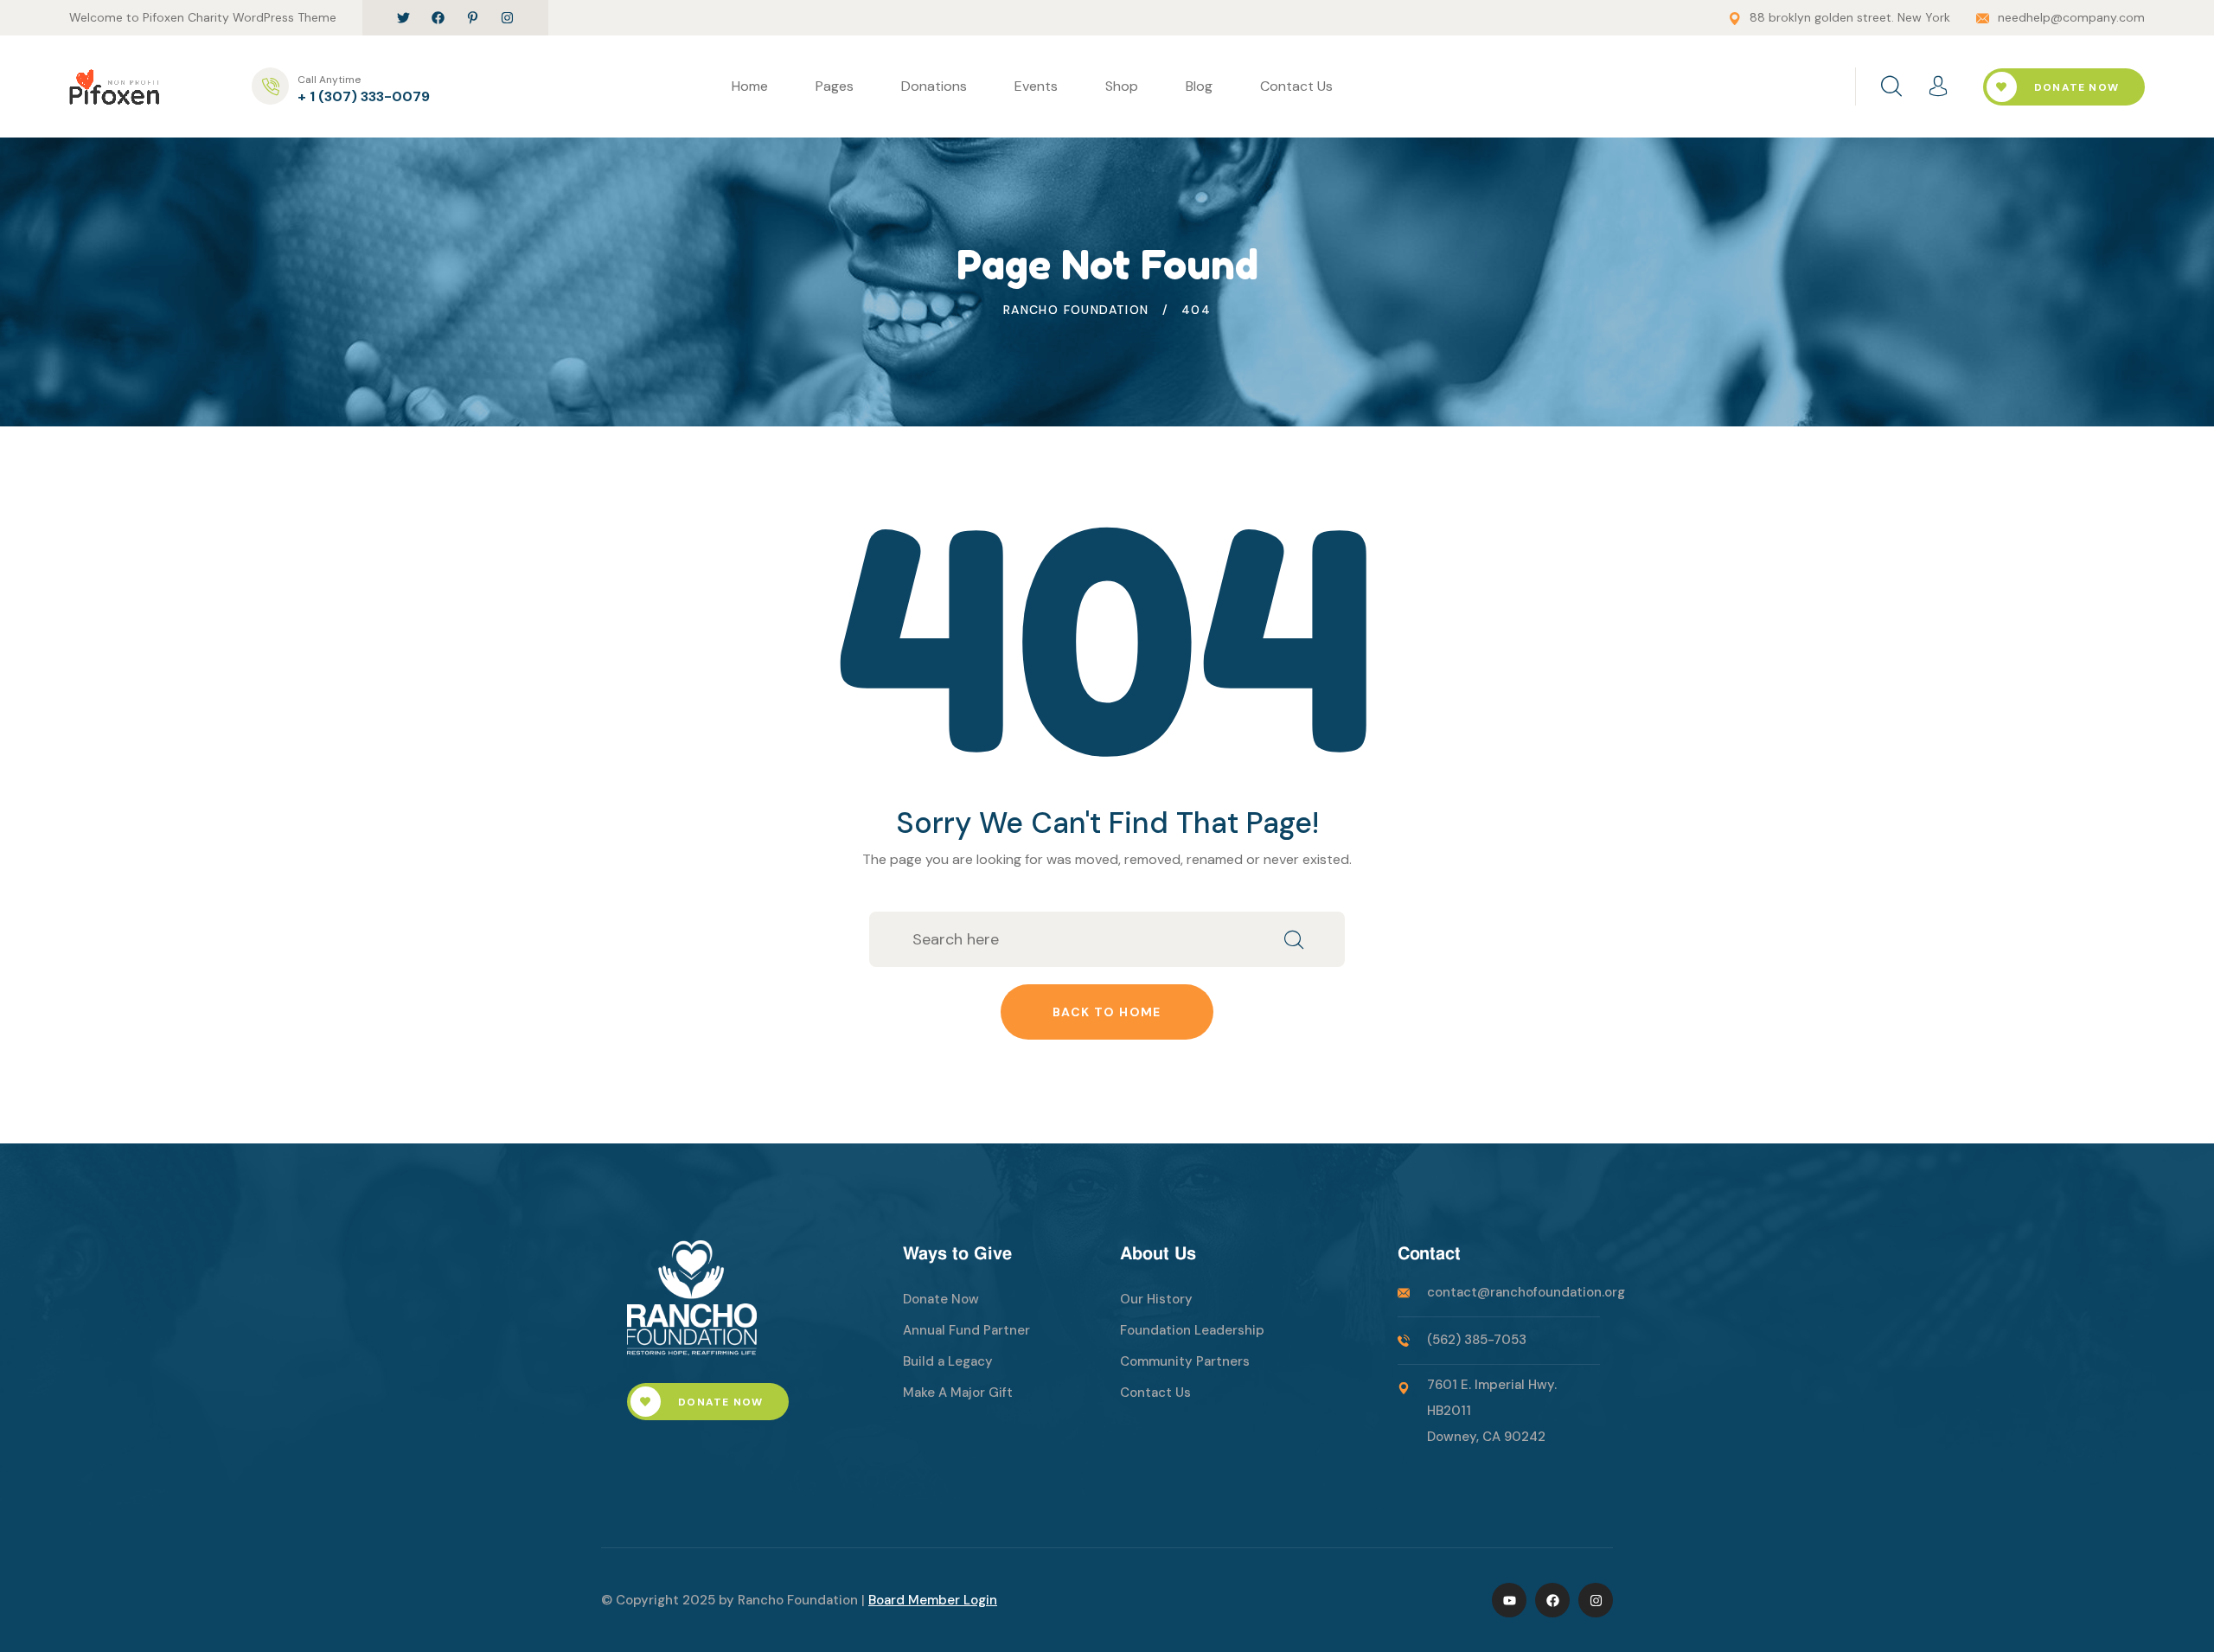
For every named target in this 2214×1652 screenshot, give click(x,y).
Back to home (1107, 1012)
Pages (835, 86)
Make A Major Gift (958, 1393)
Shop (1122, 86)
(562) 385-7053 (1477, 1340)
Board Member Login (933, 1600)
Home (750, 86)
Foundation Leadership (1192, 1330)
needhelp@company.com (2071, 17)
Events (1036, 86)
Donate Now (2075, 87)
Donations (934, 86)
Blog (1199, 86)
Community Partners (1185, 1361)
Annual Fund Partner (966, 1330)
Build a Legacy (948, 1361)
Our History (1156, 1299)
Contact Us (1296, 86)
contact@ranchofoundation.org (1526, 1292)
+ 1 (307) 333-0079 (364, 96)
